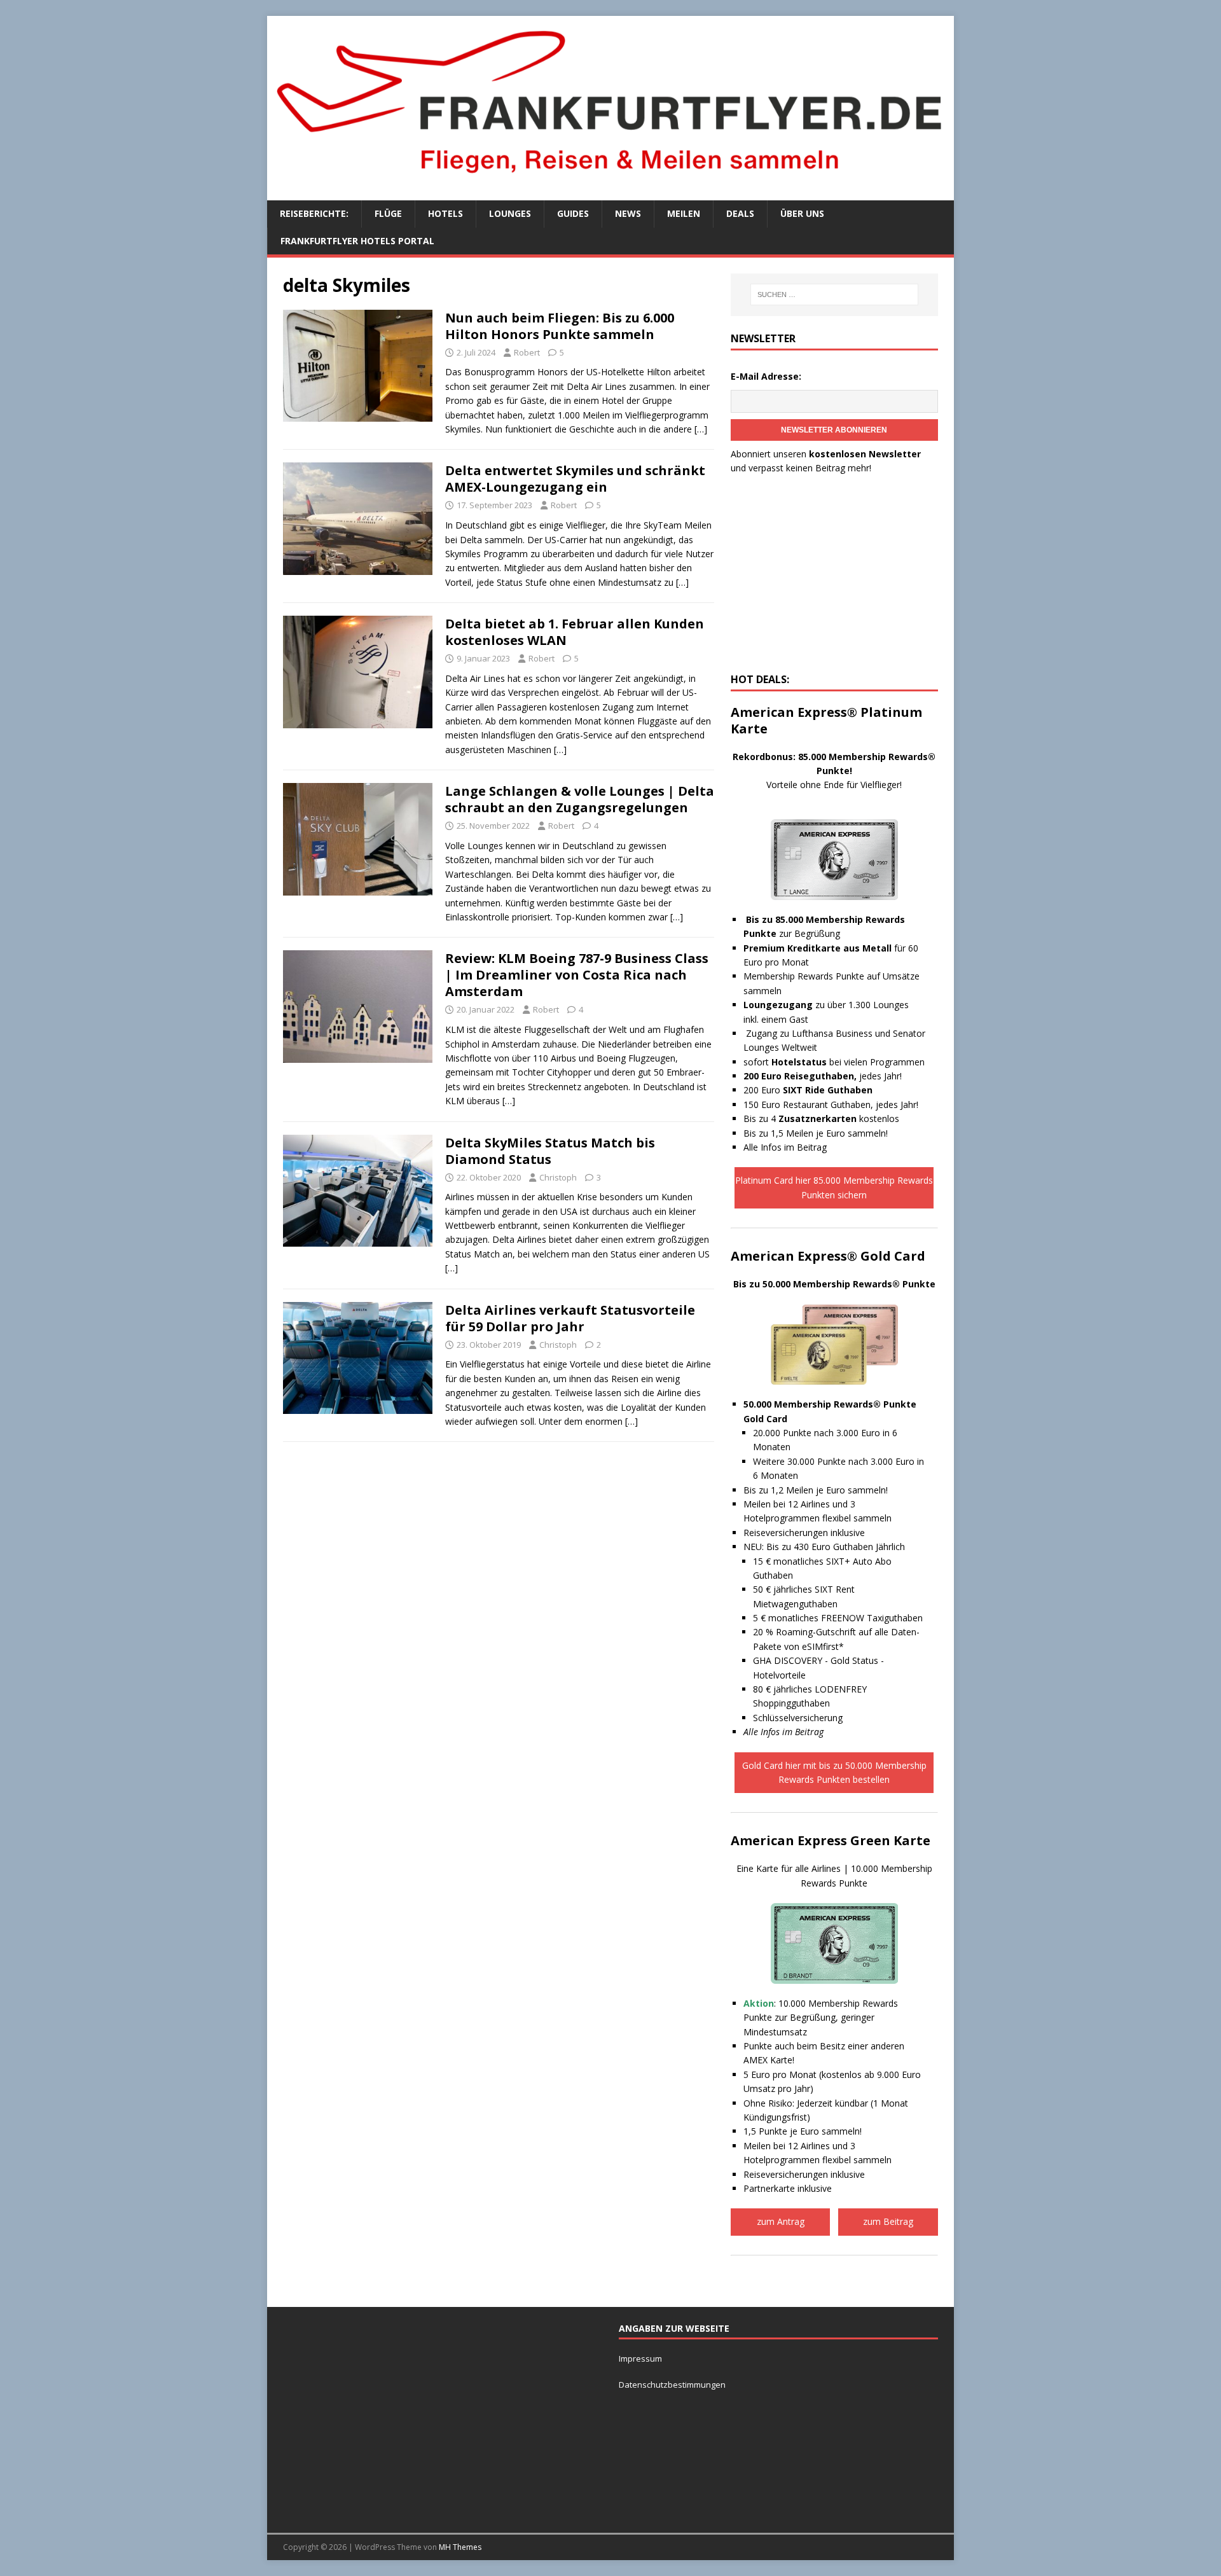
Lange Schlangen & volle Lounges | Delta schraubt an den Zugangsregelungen (580, 799)
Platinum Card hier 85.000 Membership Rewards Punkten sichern (834, 1187)
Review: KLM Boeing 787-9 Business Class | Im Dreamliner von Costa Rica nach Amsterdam (577, 975)
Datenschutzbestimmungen (673, 2385)
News (628, 213)
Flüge (388, 213)
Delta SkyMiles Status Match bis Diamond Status (550, 1151)
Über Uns (802, 213)
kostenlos (839, 1118)
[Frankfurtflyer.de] (610, 180)
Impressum (640, 2358)
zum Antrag (781, 2221)
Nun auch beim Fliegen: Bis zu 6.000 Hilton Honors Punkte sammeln (560, 326)
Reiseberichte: (314, 213)
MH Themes (460, 2547)
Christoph (558, 1177)
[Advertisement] (834, 578)
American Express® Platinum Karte (826, 720)
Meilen (684, 213)
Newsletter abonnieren (834, 430)
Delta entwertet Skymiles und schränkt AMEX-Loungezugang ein (575, 479)
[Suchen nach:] (834, 294)
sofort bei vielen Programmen (834, 1062)
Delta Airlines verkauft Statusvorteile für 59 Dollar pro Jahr (570, 1318)
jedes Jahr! (823, 1076)
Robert (527, 352)
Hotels (445, 213)
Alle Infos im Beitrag (785, 1147)
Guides (573, 213)
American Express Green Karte (831, 1840)
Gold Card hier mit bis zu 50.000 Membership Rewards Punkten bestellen (834, 1772)
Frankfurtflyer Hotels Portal (357, 241)
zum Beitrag (888, 2221)
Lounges (510, 213)
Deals (740, 213)
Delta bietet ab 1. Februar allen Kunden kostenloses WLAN (575, 632)
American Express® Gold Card (828, 1256)
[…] (701, 429)
